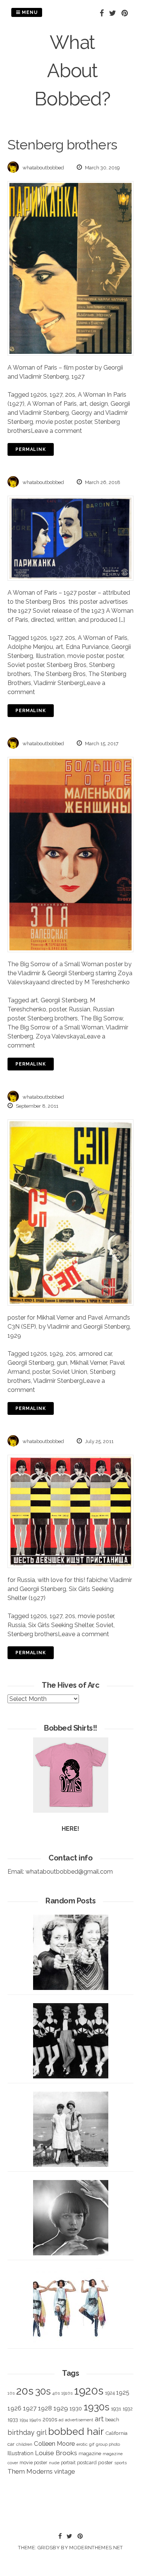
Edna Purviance (87, 647)
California (116, 2433)
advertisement (79, 2420)
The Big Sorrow (102, 1018)
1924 (110, 2393)
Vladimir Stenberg (58, 683)
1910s (67, 2393)
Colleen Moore (54, 2444)
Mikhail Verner (88, 1363)
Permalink (31, 449)
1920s (39, 395)
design (99, 404)
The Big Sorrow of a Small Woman (55, 1027)
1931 (116, 2409)
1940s (35, 2420)
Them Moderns (30, 2471)
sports (121, 2463)
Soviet (105, 1625)
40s (56, 2393)
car (11, 2444)
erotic (82, 2444)
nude (54, 2463)
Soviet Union (70, 1372)
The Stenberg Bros (60, 674)
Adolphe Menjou (30, 647)
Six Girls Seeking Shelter (61, 1625)
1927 (56, 395)
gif (92, 2444)
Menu (29, 12)
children (24, 2444)
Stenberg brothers (53, 1018)
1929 (56, 1354)
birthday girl (27, 2432)
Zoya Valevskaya (59, 1036)
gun (62, 1363)
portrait (68, 2463)
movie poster (54, 422)
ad (61, 2420)
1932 (128, 2409)
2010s (50, 2419)
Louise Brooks (56, 2453)
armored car (95, 1354)
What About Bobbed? (72, 71)
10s (11, 2393)
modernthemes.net (96, 2548)
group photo (108, 2444)
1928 (45, 2408)
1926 (14, 2408)
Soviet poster (26, 665)
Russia (17, 1625)
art (83, 404)
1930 (76, 2409)
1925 (123, 2393)
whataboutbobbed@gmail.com (69, 1872)
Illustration (50, 656)
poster (83, 422)
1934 (24, 2420)
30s (43, 2391)
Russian (80, 1009)
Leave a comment (56, 431)
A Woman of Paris (52, 404)
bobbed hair (76, 2431)
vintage (64, 2472)
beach (112, 2420)
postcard (87, 2463)
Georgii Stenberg (64, 1000)
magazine (90, 2453)
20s (70, 395)
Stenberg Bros (67, 665)
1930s (96, 2407)
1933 (13, 2419)
